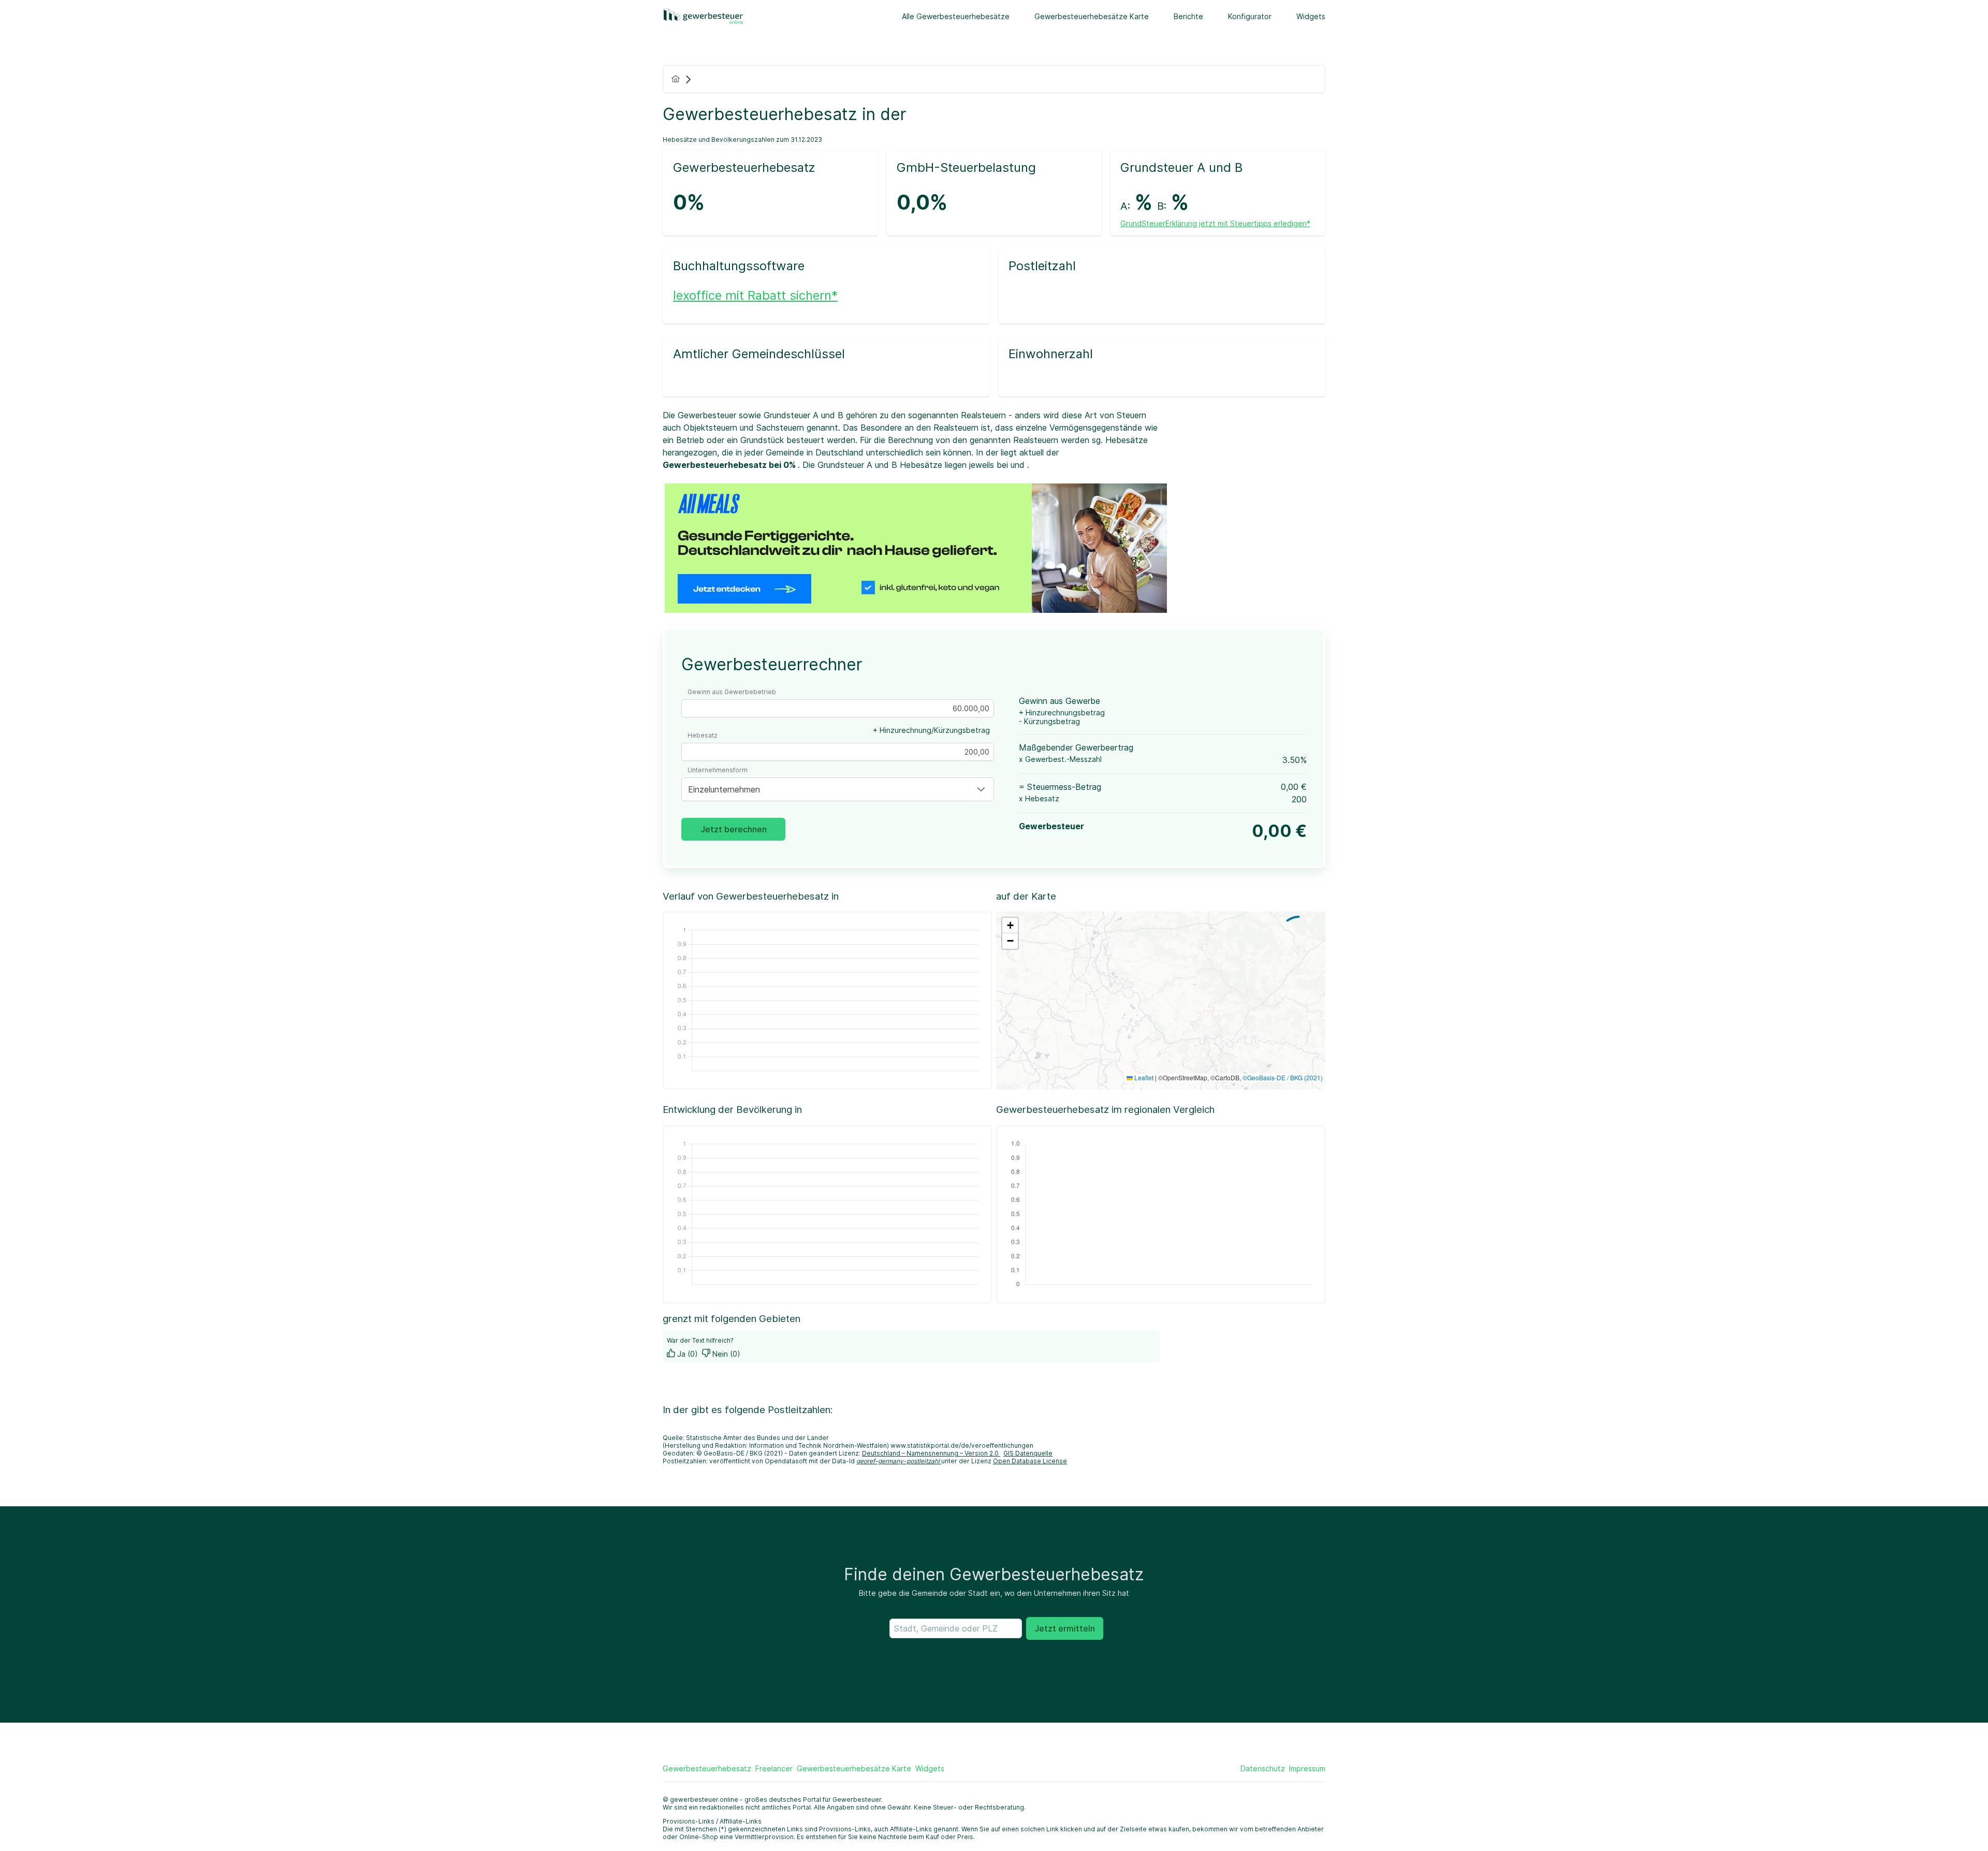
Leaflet (1143, 1077)
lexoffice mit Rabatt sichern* (755, 295)
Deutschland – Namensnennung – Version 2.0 (931, 1453)
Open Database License (1030, 1461)
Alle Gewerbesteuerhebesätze (956, 16)
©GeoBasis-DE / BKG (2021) (1283, 1077)
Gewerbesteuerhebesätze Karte (1092, 16)
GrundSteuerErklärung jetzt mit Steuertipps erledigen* (1215, 223)
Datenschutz (1263, 1768)
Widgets (1311, 16)
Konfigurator (1250, 16)
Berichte (1188, 16)
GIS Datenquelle (1028, 1453)
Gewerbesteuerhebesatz (707, 1768)
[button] (981, 789)
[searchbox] (956, 1628)
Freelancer (774, 1768)
